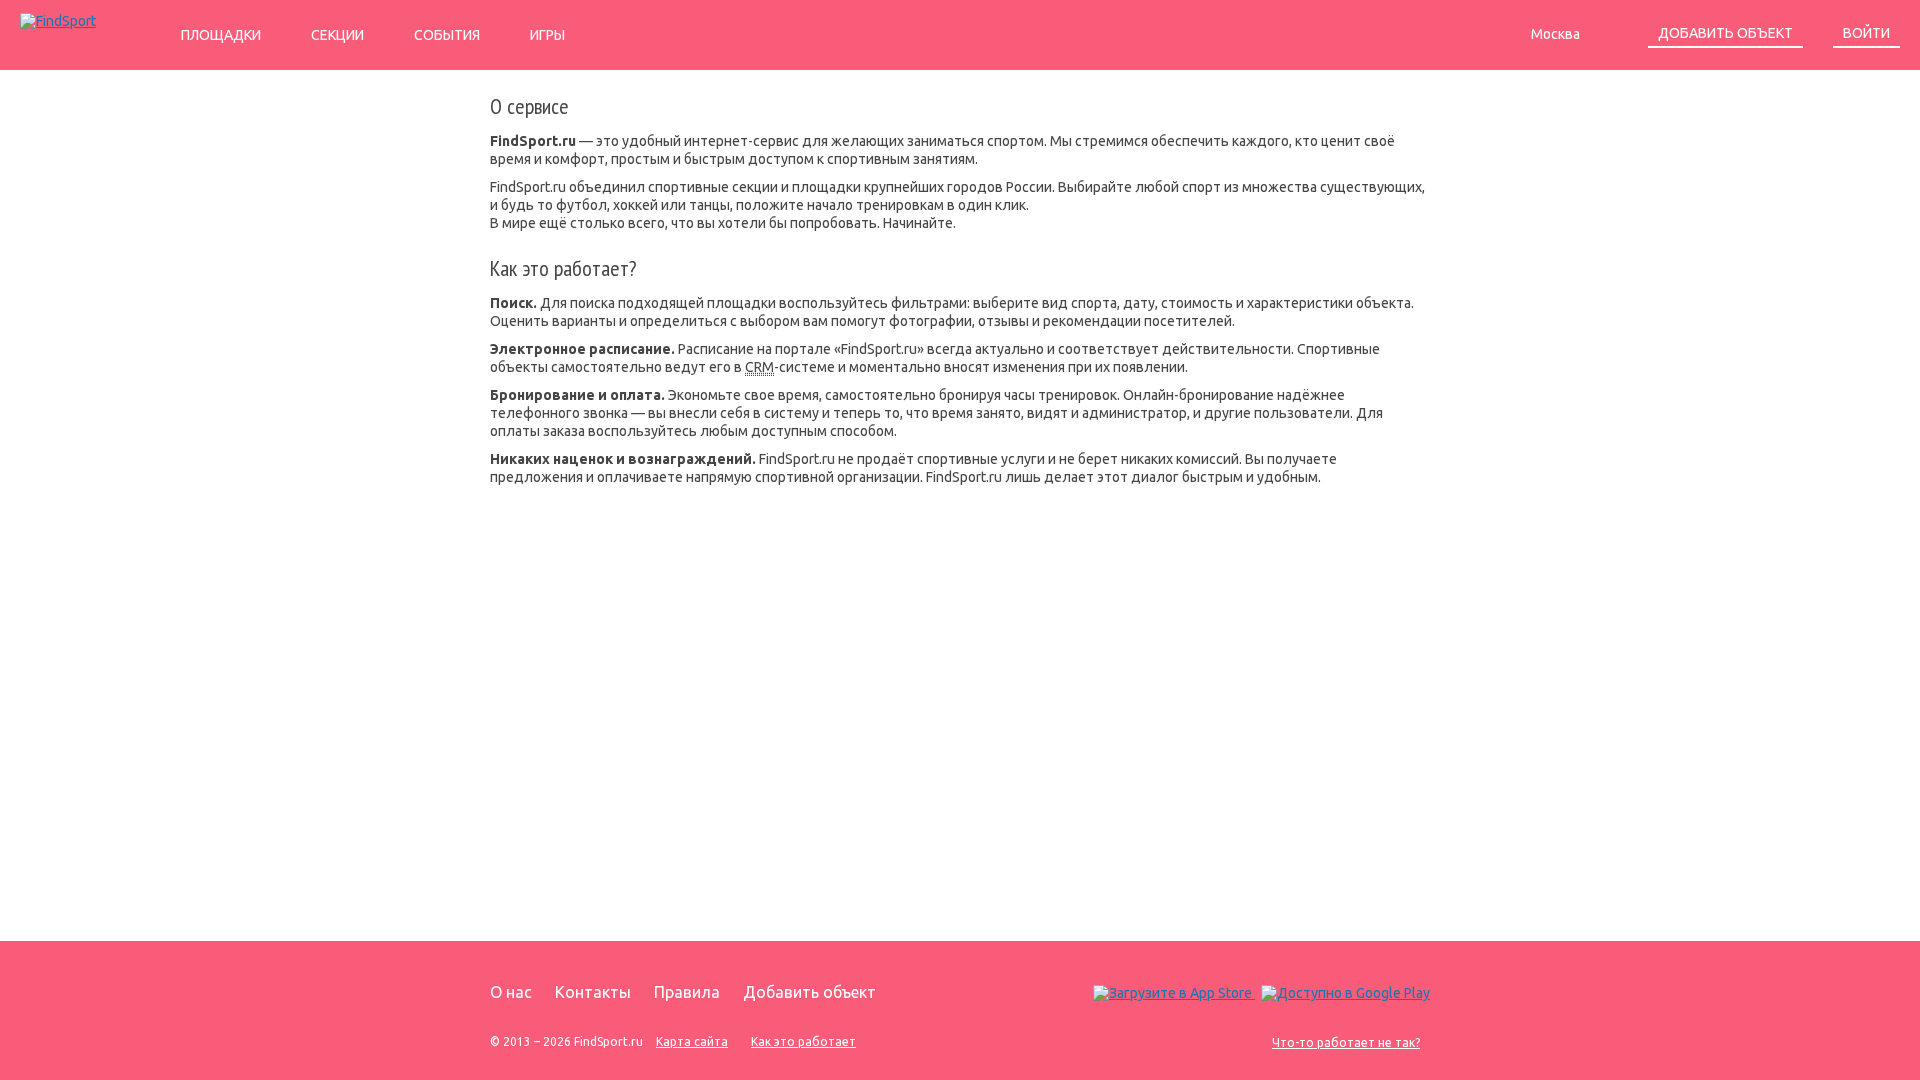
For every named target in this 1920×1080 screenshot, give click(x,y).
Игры (547, 35)
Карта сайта (692, 1041)
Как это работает (803, 1041)
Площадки (221, 35)
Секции (337, 35)
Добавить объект (1725, 33)
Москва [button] (1557, 34)
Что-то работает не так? (1346, 1042)
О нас (511, 992)
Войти (1866, 33)
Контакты (593, 992)
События (447, 35)
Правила (687, 992)
